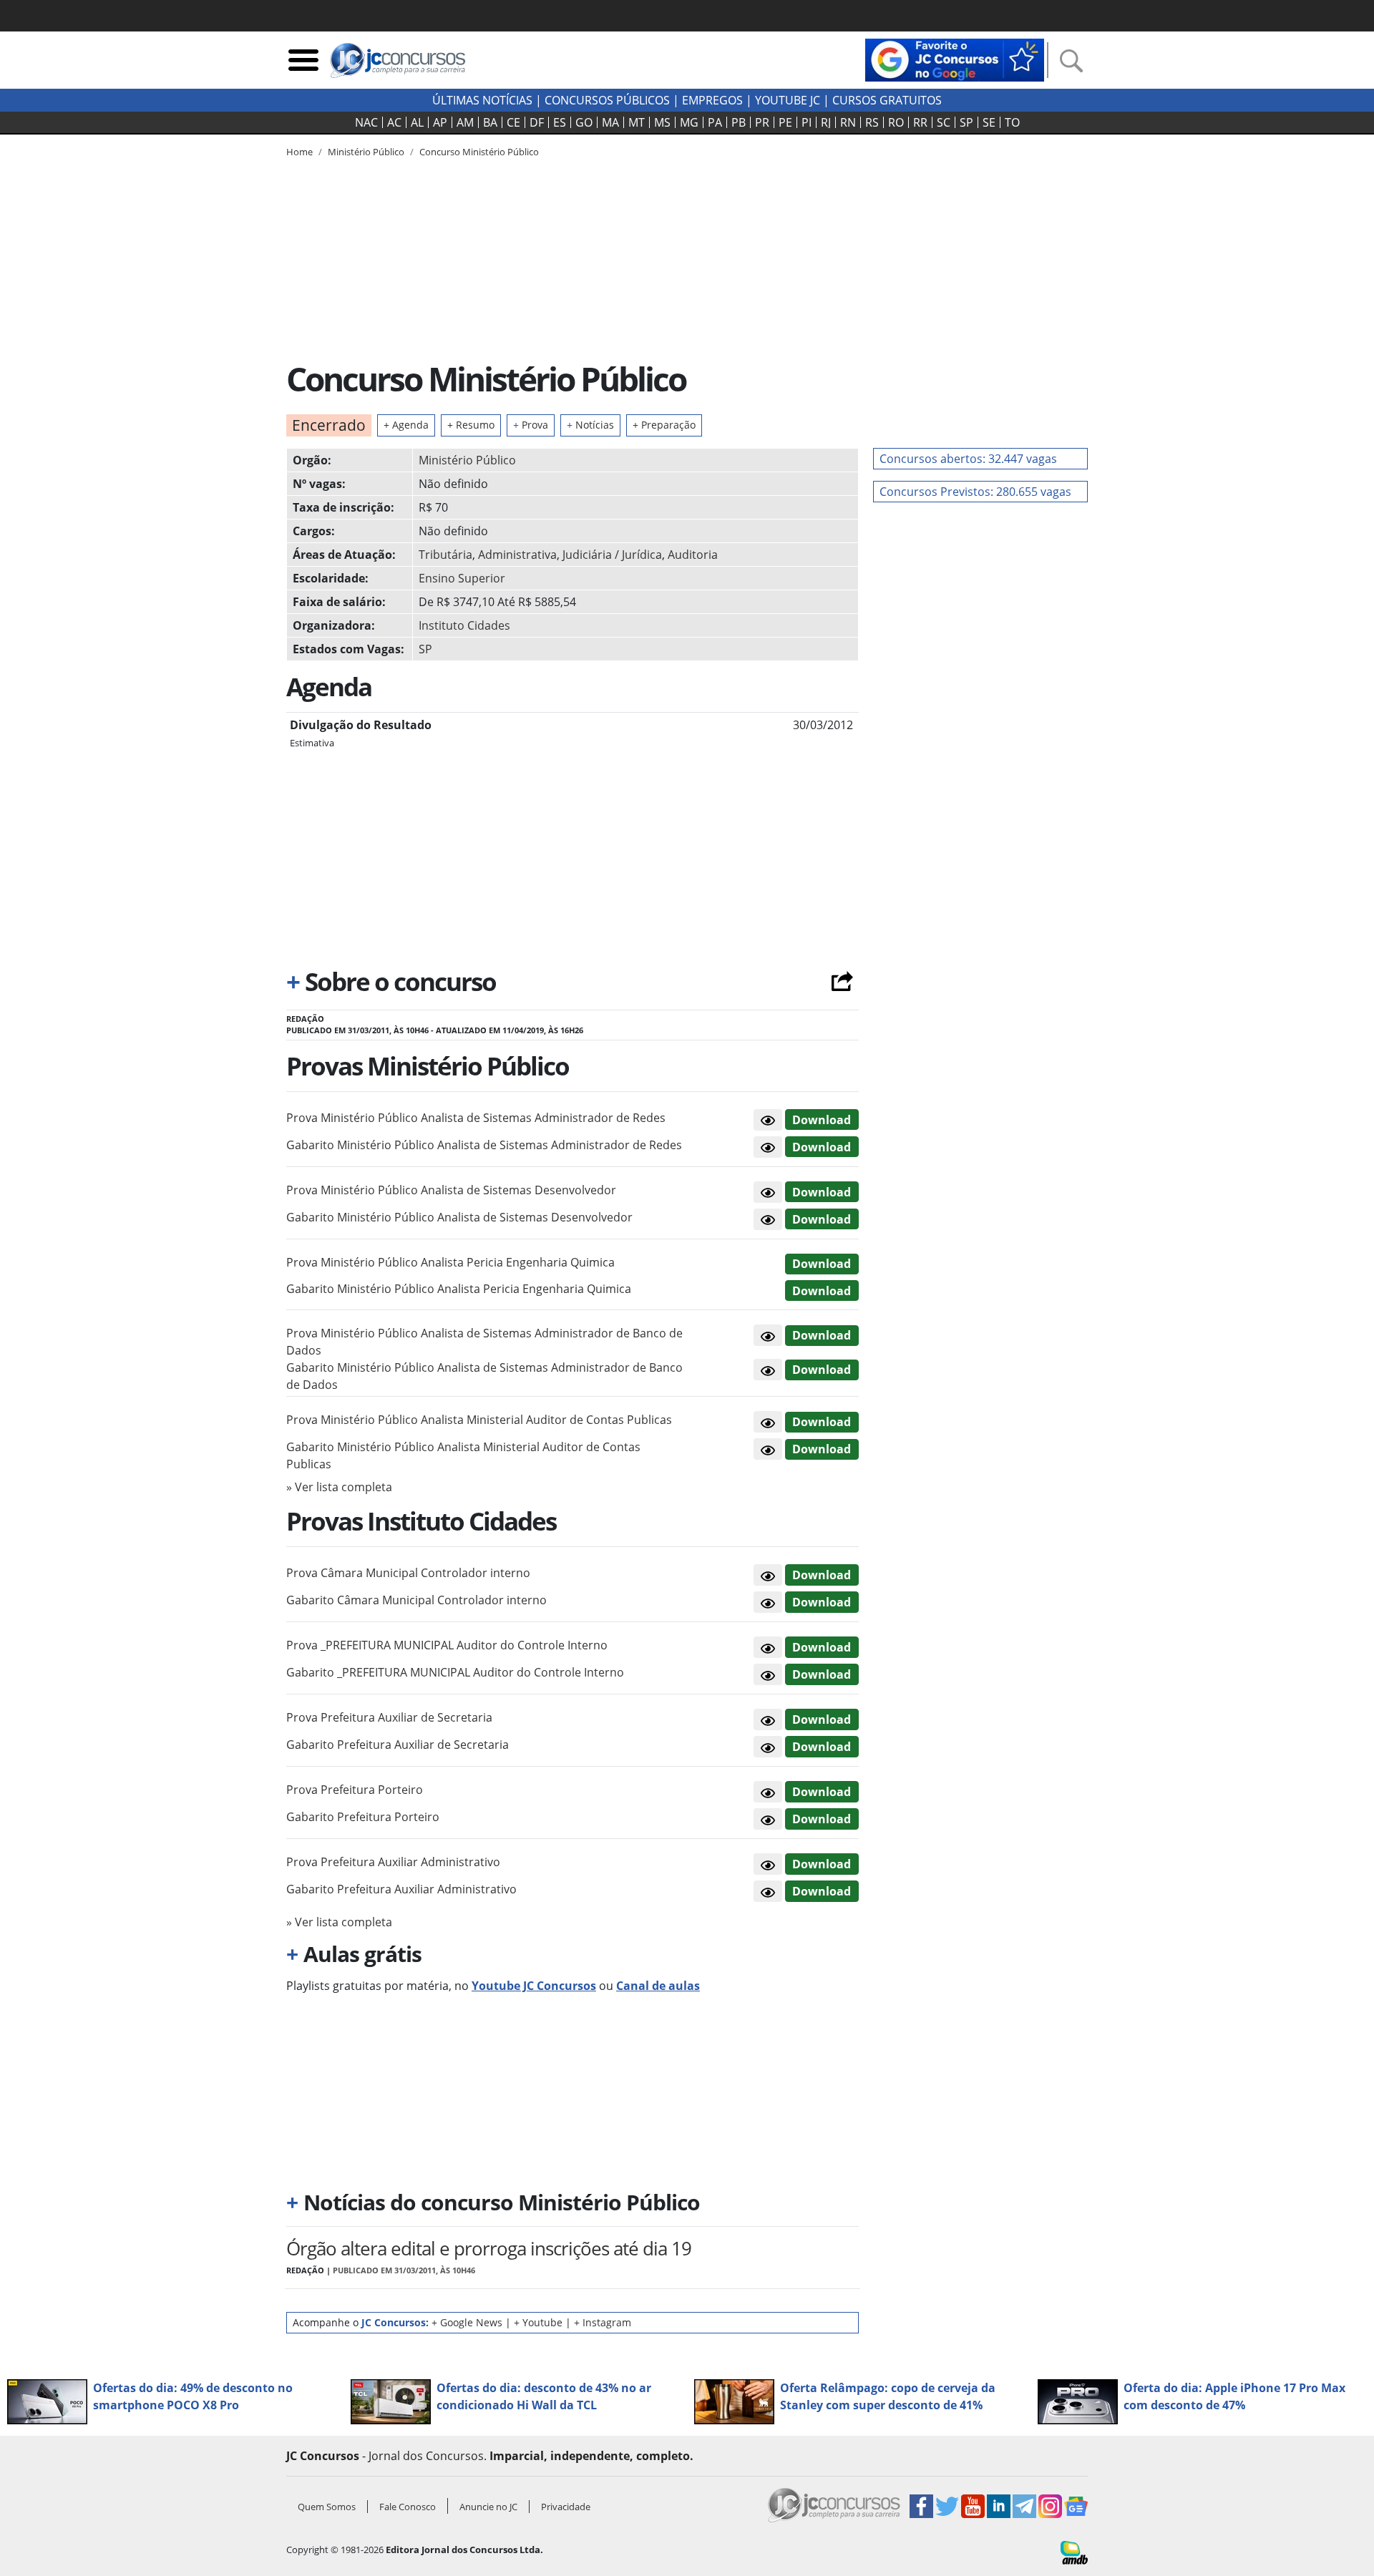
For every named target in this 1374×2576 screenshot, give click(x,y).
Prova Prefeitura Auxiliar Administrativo (393, 1862)
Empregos (712, 100)
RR (920, 122)
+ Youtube (538, 2322)
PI (807, 122)
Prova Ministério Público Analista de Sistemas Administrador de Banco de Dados (484, 1342)
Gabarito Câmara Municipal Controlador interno (416, 1600)
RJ (826, 122)
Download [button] (822, 1120)
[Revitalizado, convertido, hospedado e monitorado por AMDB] (1074, 2552)
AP (440, 122)
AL (417, 122)
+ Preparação (664, 425)
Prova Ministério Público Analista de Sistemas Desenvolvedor (451, 1190)
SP (966, 122)
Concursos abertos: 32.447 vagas (968, 459)
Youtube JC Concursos (534, 1986)
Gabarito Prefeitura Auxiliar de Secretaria (398, 1745)
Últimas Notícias (482, 100)
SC (944, 122)
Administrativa (517, 555)
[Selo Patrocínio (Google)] (955, 59)
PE (785, 122)
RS (872, 122)
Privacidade (566, 2507)
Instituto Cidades (464, 625)
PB (739, 122)
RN (848, 122)
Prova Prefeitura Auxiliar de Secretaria (389, 1717)
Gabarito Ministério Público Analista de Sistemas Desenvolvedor (459, 1217)
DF (537, 122)
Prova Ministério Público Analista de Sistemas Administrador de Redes (476, 1118)
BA (490, 122)
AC (394, 122)
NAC (366, 122)
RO (896, 122)
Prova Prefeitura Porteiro (355, 1790)
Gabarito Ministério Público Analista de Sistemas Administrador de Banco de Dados (484, 1376)
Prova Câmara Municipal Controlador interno (408, 1573)
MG (689, 122)
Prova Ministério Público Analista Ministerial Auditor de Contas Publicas (479, 1420)
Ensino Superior (462, 578)
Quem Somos (327, 2507)
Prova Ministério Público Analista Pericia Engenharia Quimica (450, 1262)
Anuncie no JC (488, 2507)
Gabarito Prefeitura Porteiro (363, 1817)
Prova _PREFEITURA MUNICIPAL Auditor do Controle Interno (447, 1645)
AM (465, 122)
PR (762, 122)
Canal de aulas (658, 1986)
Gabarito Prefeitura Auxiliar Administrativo (401, 1889)
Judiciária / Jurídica (612, 555)
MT (637, 122)
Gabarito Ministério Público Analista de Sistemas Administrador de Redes (484, 1145)
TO (1012, 122)
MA (610, 122)
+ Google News (467, 2322)
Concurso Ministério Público (479, 152)
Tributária (445, 555)
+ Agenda (406, 425)
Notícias (590, 425)
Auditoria (693, 555)
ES (560, 122)
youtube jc (788, 100)
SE (989, 122)
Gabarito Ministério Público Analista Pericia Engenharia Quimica (459, 1289)
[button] (768, 1120)
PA (715, 122)
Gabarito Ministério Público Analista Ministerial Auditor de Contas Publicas (463, 1455)
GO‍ (584, 122)
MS (662, 122)
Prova (531, 425)
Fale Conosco (408, 2507)
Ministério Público (467, 460)
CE (513, 122)
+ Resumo (471, 425)
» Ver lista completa (339, 1487)
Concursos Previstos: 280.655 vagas (975, 492)
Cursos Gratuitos (887, 100)
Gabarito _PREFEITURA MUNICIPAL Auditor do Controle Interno (455, 1672)
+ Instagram (603, 2322)
